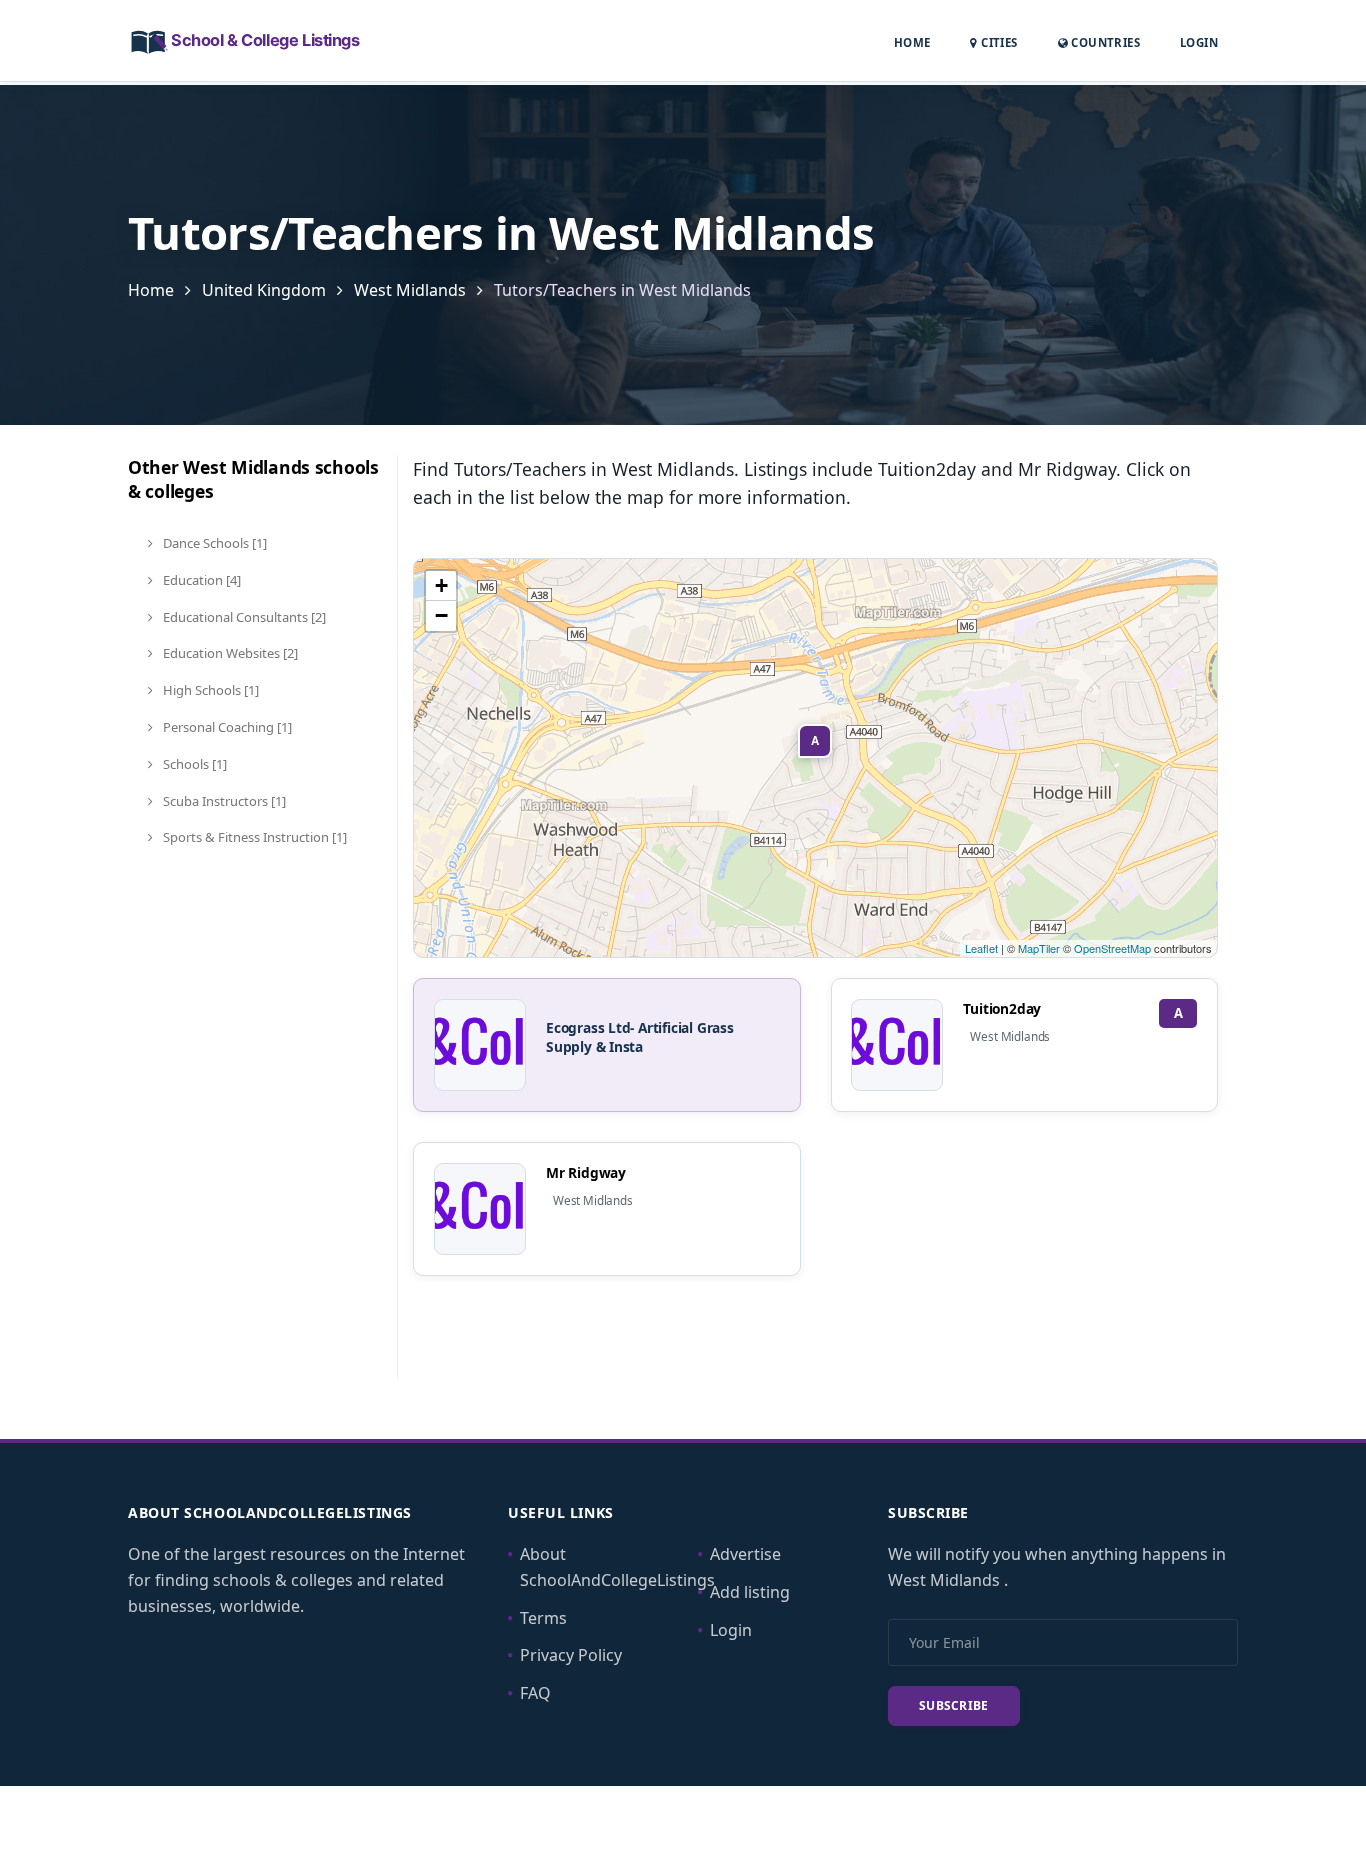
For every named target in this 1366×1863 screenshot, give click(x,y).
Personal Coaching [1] (226, 727)
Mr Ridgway (586, 1172)
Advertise (745, 1554)
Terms (543, 1618)
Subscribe (954, 1705)
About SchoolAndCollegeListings (617, 1567)
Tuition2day (1002, 1008)
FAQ (535, 1693)
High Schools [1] (209, 690)
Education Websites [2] (229, 653)
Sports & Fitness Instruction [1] (253, 837)
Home (912, 42)
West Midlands (412, 290)
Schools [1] (193, 764)
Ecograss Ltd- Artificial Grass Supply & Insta (640, 1037)
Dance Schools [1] (213, 543)
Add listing (750, 1592)
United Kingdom (264, 290)
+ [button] (441, 585)
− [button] (441, 615)
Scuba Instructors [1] (223, 801)
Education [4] (200, 580)
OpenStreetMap (1112, 948)
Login (1199, 42)
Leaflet (981, 948)
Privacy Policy (571, 1655)
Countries (1104, 42)
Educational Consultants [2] (243, 617)
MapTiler (1039, 948)
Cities (997, 42)
